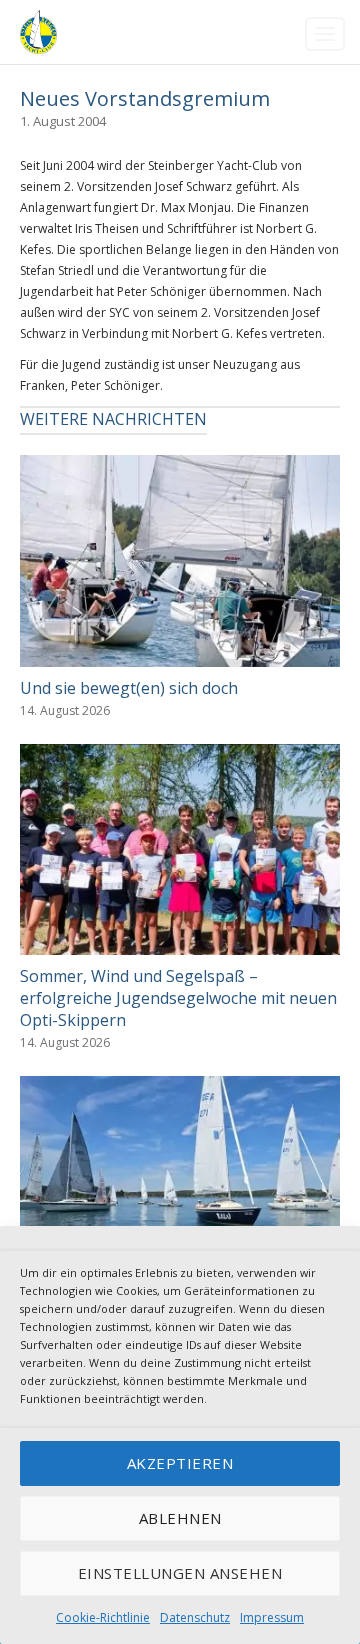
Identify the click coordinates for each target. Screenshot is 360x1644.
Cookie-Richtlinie (103, 1617)
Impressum (272, 1617)
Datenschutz (195, 1617)
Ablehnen (180, 1518)
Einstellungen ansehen (180, 1573)
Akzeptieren (180, 1463)
